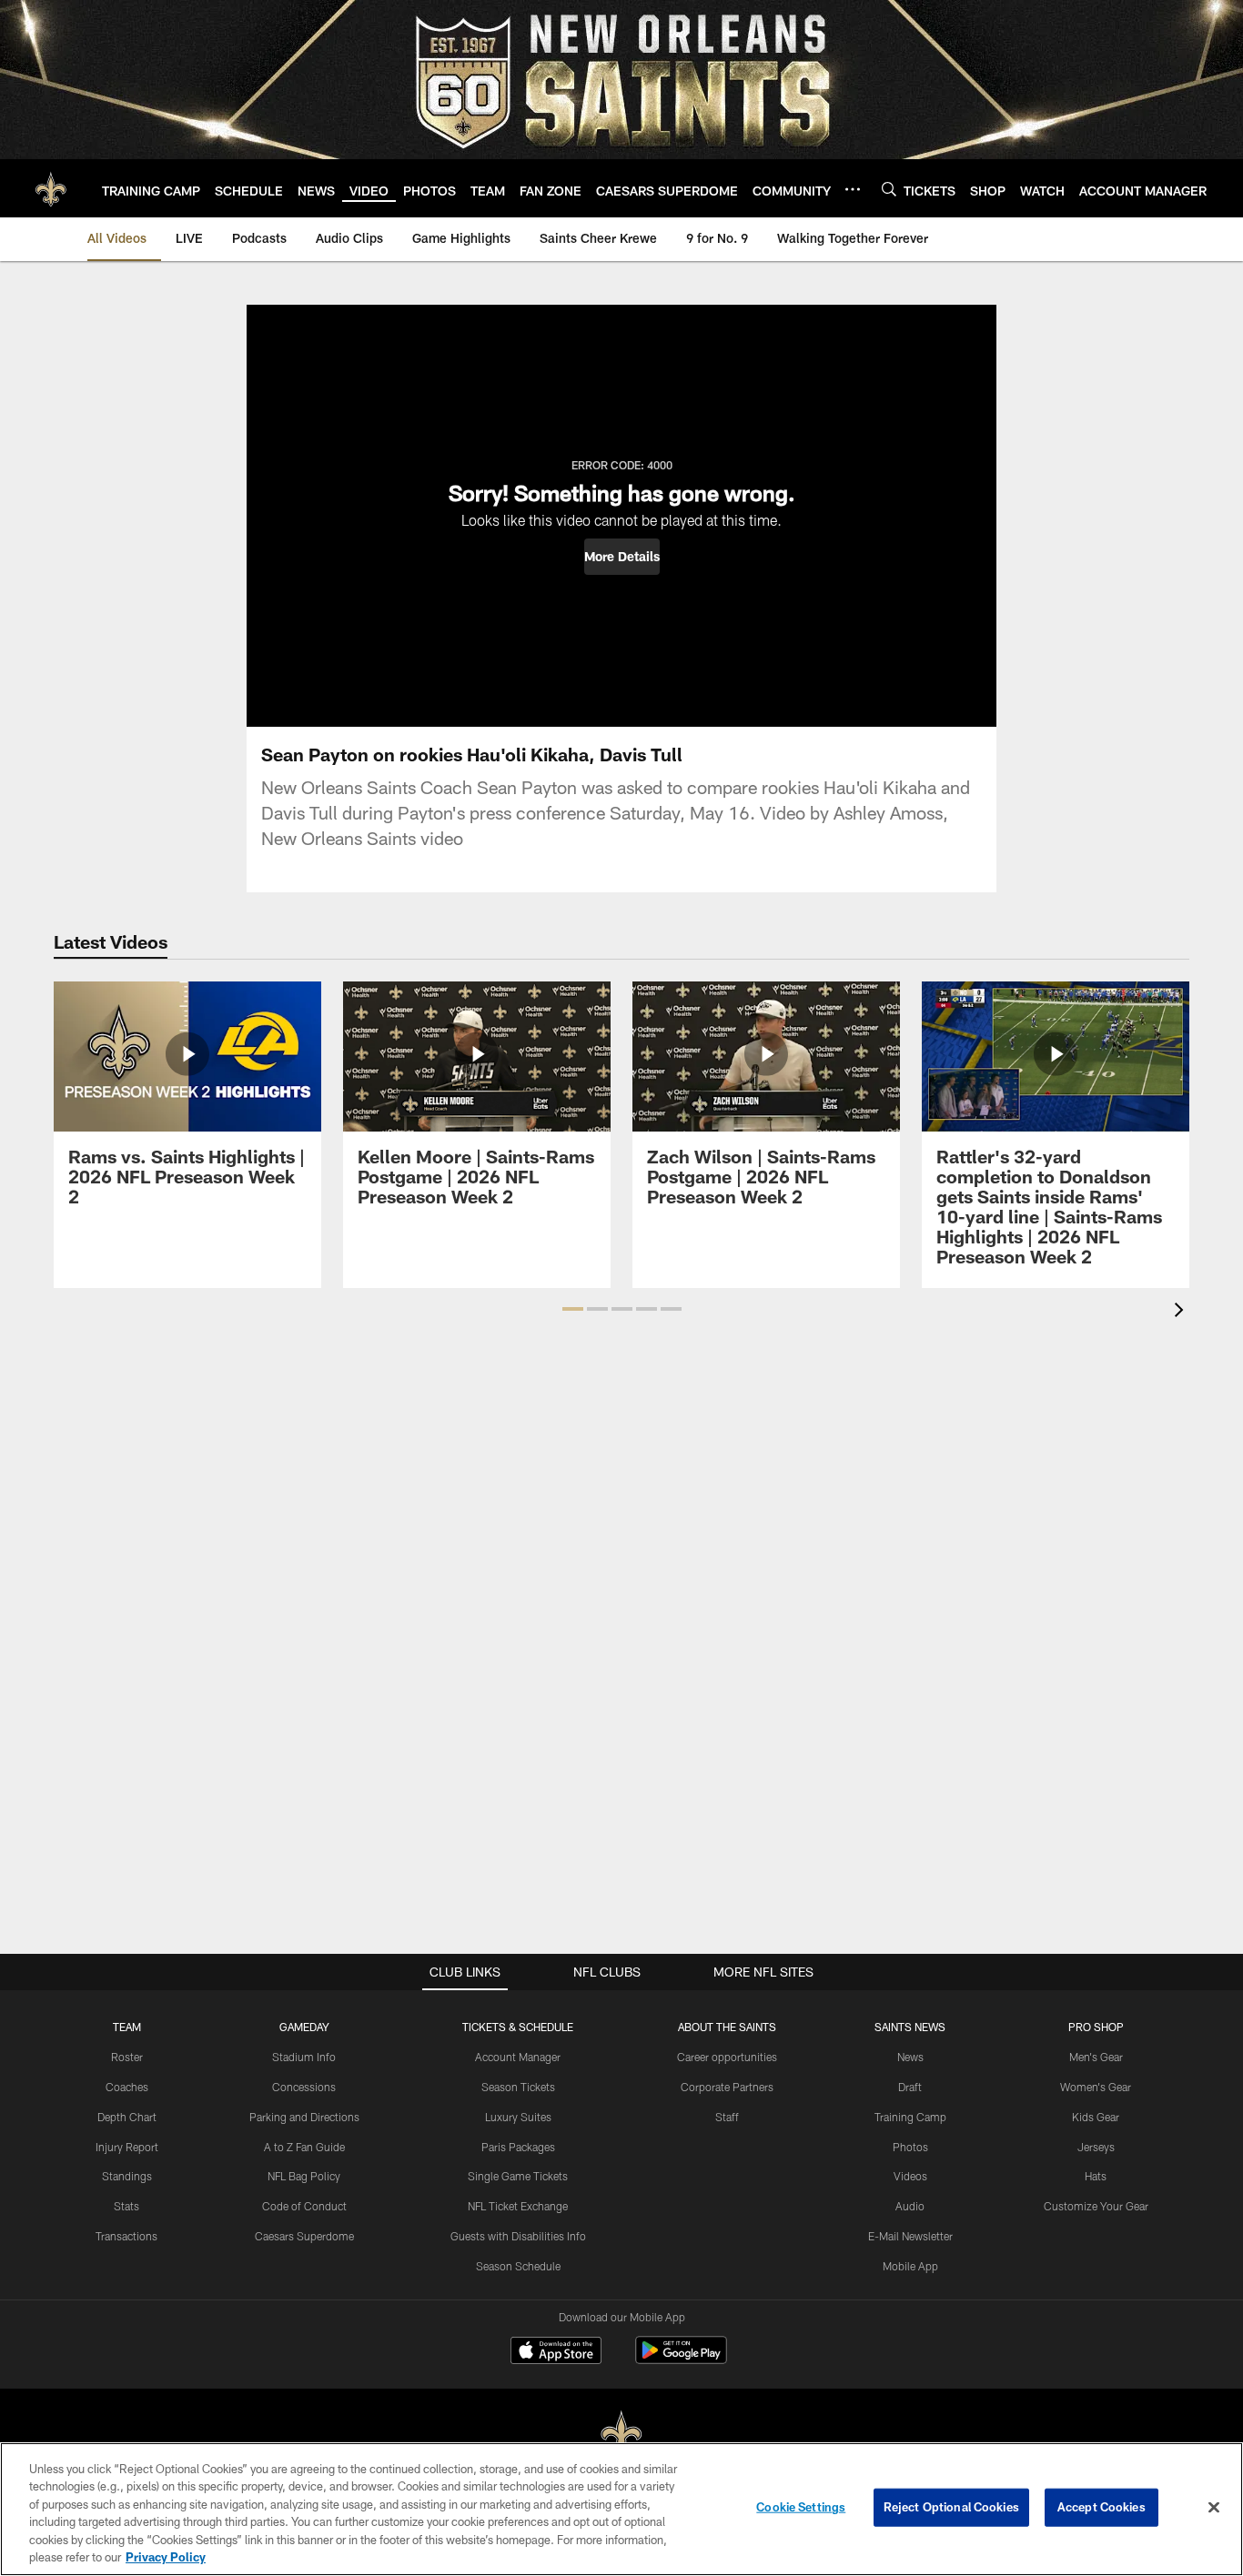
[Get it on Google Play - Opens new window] (681, 2359)
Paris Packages (518, 2147)
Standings (127, 2176)
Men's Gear (1096, 2057)
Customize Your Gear (1096, 2206)
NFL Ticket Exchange (518, 2206)
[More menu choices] (853, 189)
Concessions (304, 2087)
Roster (127, 2057)
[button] (622, 557)
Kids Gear (1096, 2117)
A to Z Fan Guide (304, 2147)
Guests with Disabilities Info (518, 2236)
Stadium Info (304, 2057)
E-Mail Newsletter (910, 2236)
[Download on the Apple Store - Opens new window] (556, 2352)
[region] (621, 2509)
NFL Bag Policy (304, 2176)
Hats (1096, 2176)
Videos (910, 2176)
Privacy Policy (166, 2557)
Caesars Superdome (304, 2236)
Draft (910, 2087)
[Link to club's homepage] (51, 188)
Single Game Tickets (518, 2176)
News (910, 2057)
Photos (910, 2147)
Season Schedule (518, 2266)
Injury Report (127, 2147)
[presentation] (1182, 1312)
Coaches (127, 2087)
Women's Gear (1096, 2087)
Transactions (126, 2236)
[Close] (1214, 2508)
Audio (910, 2206)
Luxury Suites (518, 2117)
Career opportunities (727, 2057)
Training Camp (910, 2117)
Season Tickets (518, 2087)
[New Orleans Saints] (621, 2435)
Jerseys (1096, 2147)
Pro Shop (1096, 2027)
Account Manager (518, 2057)
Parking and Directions (304, 2117)
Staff (727, 2117)
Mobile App (910, 2266)
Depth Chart (127, 2117)
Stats (126, 2206)
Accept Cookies (1102, 2507)
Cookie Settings (801, 2507)
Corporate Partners (727, 2087)
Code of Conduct (304, 2206)
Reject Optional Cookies (951, 2507)
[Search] (889, 189)
